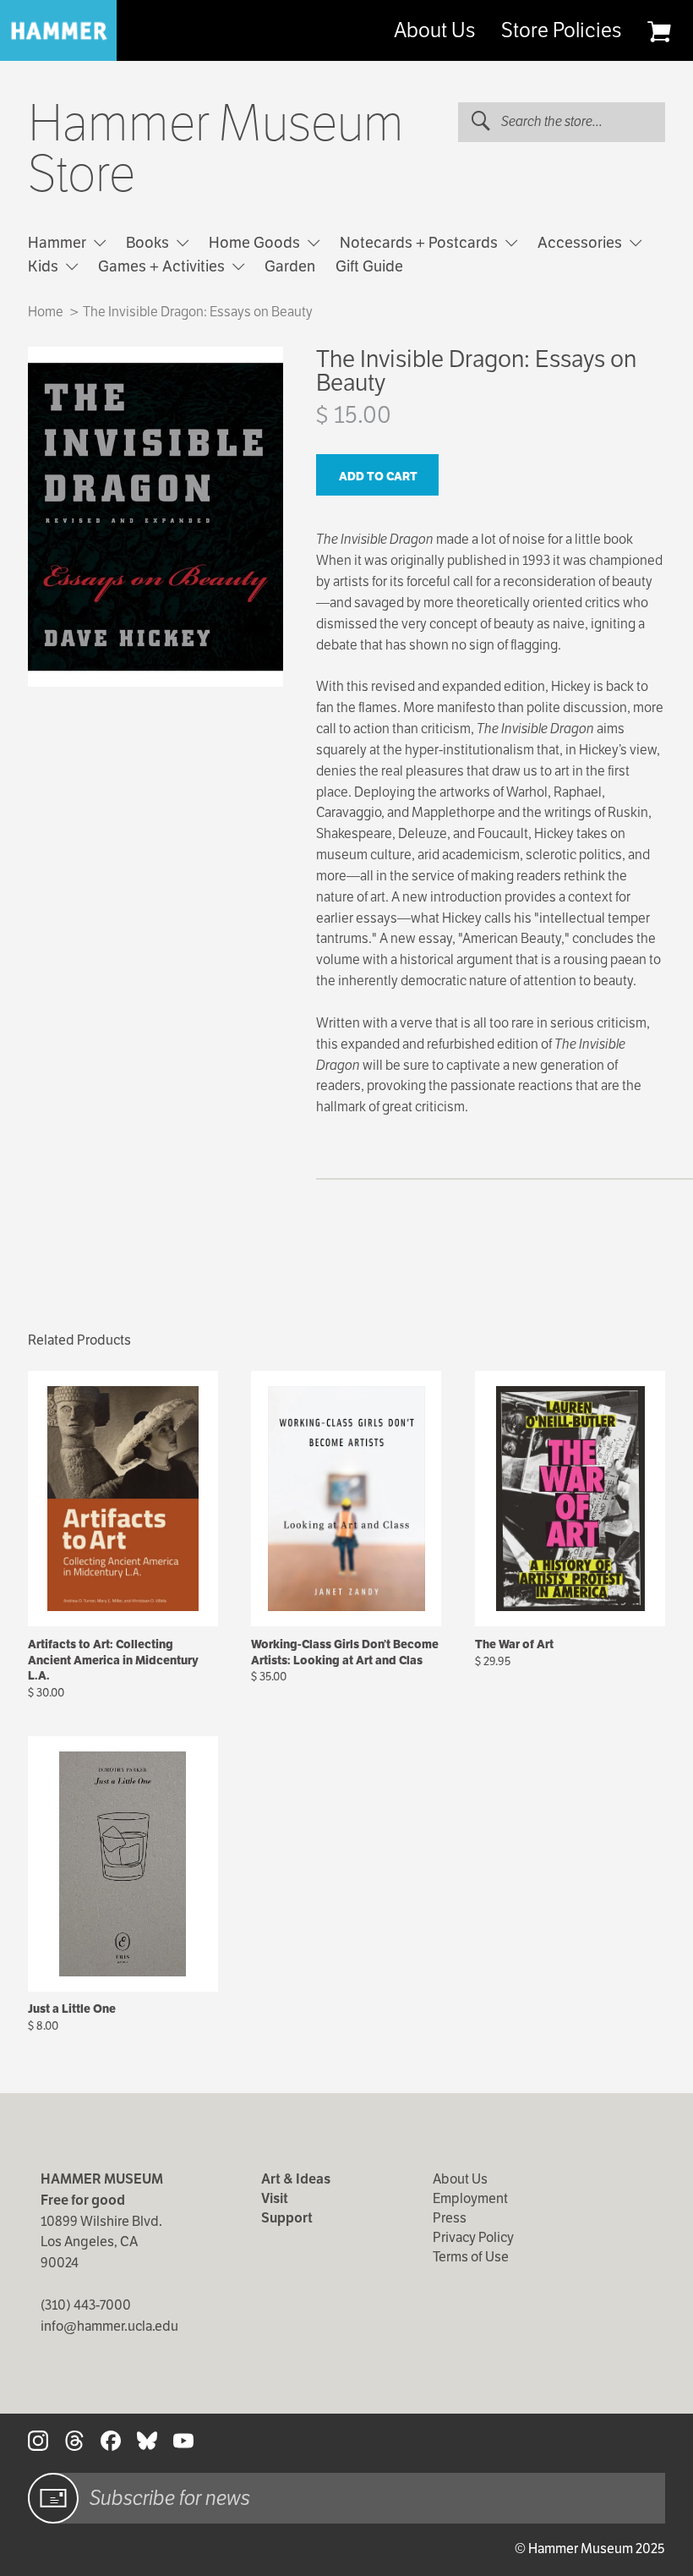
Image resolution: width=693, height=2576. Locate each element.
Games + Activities (163, 266)
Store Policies (561, 30)
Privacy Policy (473, 2237)
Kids (45, 266)
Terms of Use (471, 2257)
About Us (434, 30)
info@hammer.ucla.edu (109, 2326)
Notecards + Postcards (420, 242)
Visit (275, 2198)
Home (46, 312)
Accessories (581, 242)
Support (287, 2218)
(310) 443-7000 (86, 2305)
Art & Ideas (296, 2179)
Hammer (59, 242)
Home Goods (256, 242)
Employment (470, 2198)
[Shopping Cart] (659, 31)
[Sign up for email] (53, 2498)
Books (149, 242)
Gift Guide (369, 266)
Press (450, 2218)
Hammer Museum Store (216, 149)
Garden (290, 266)
